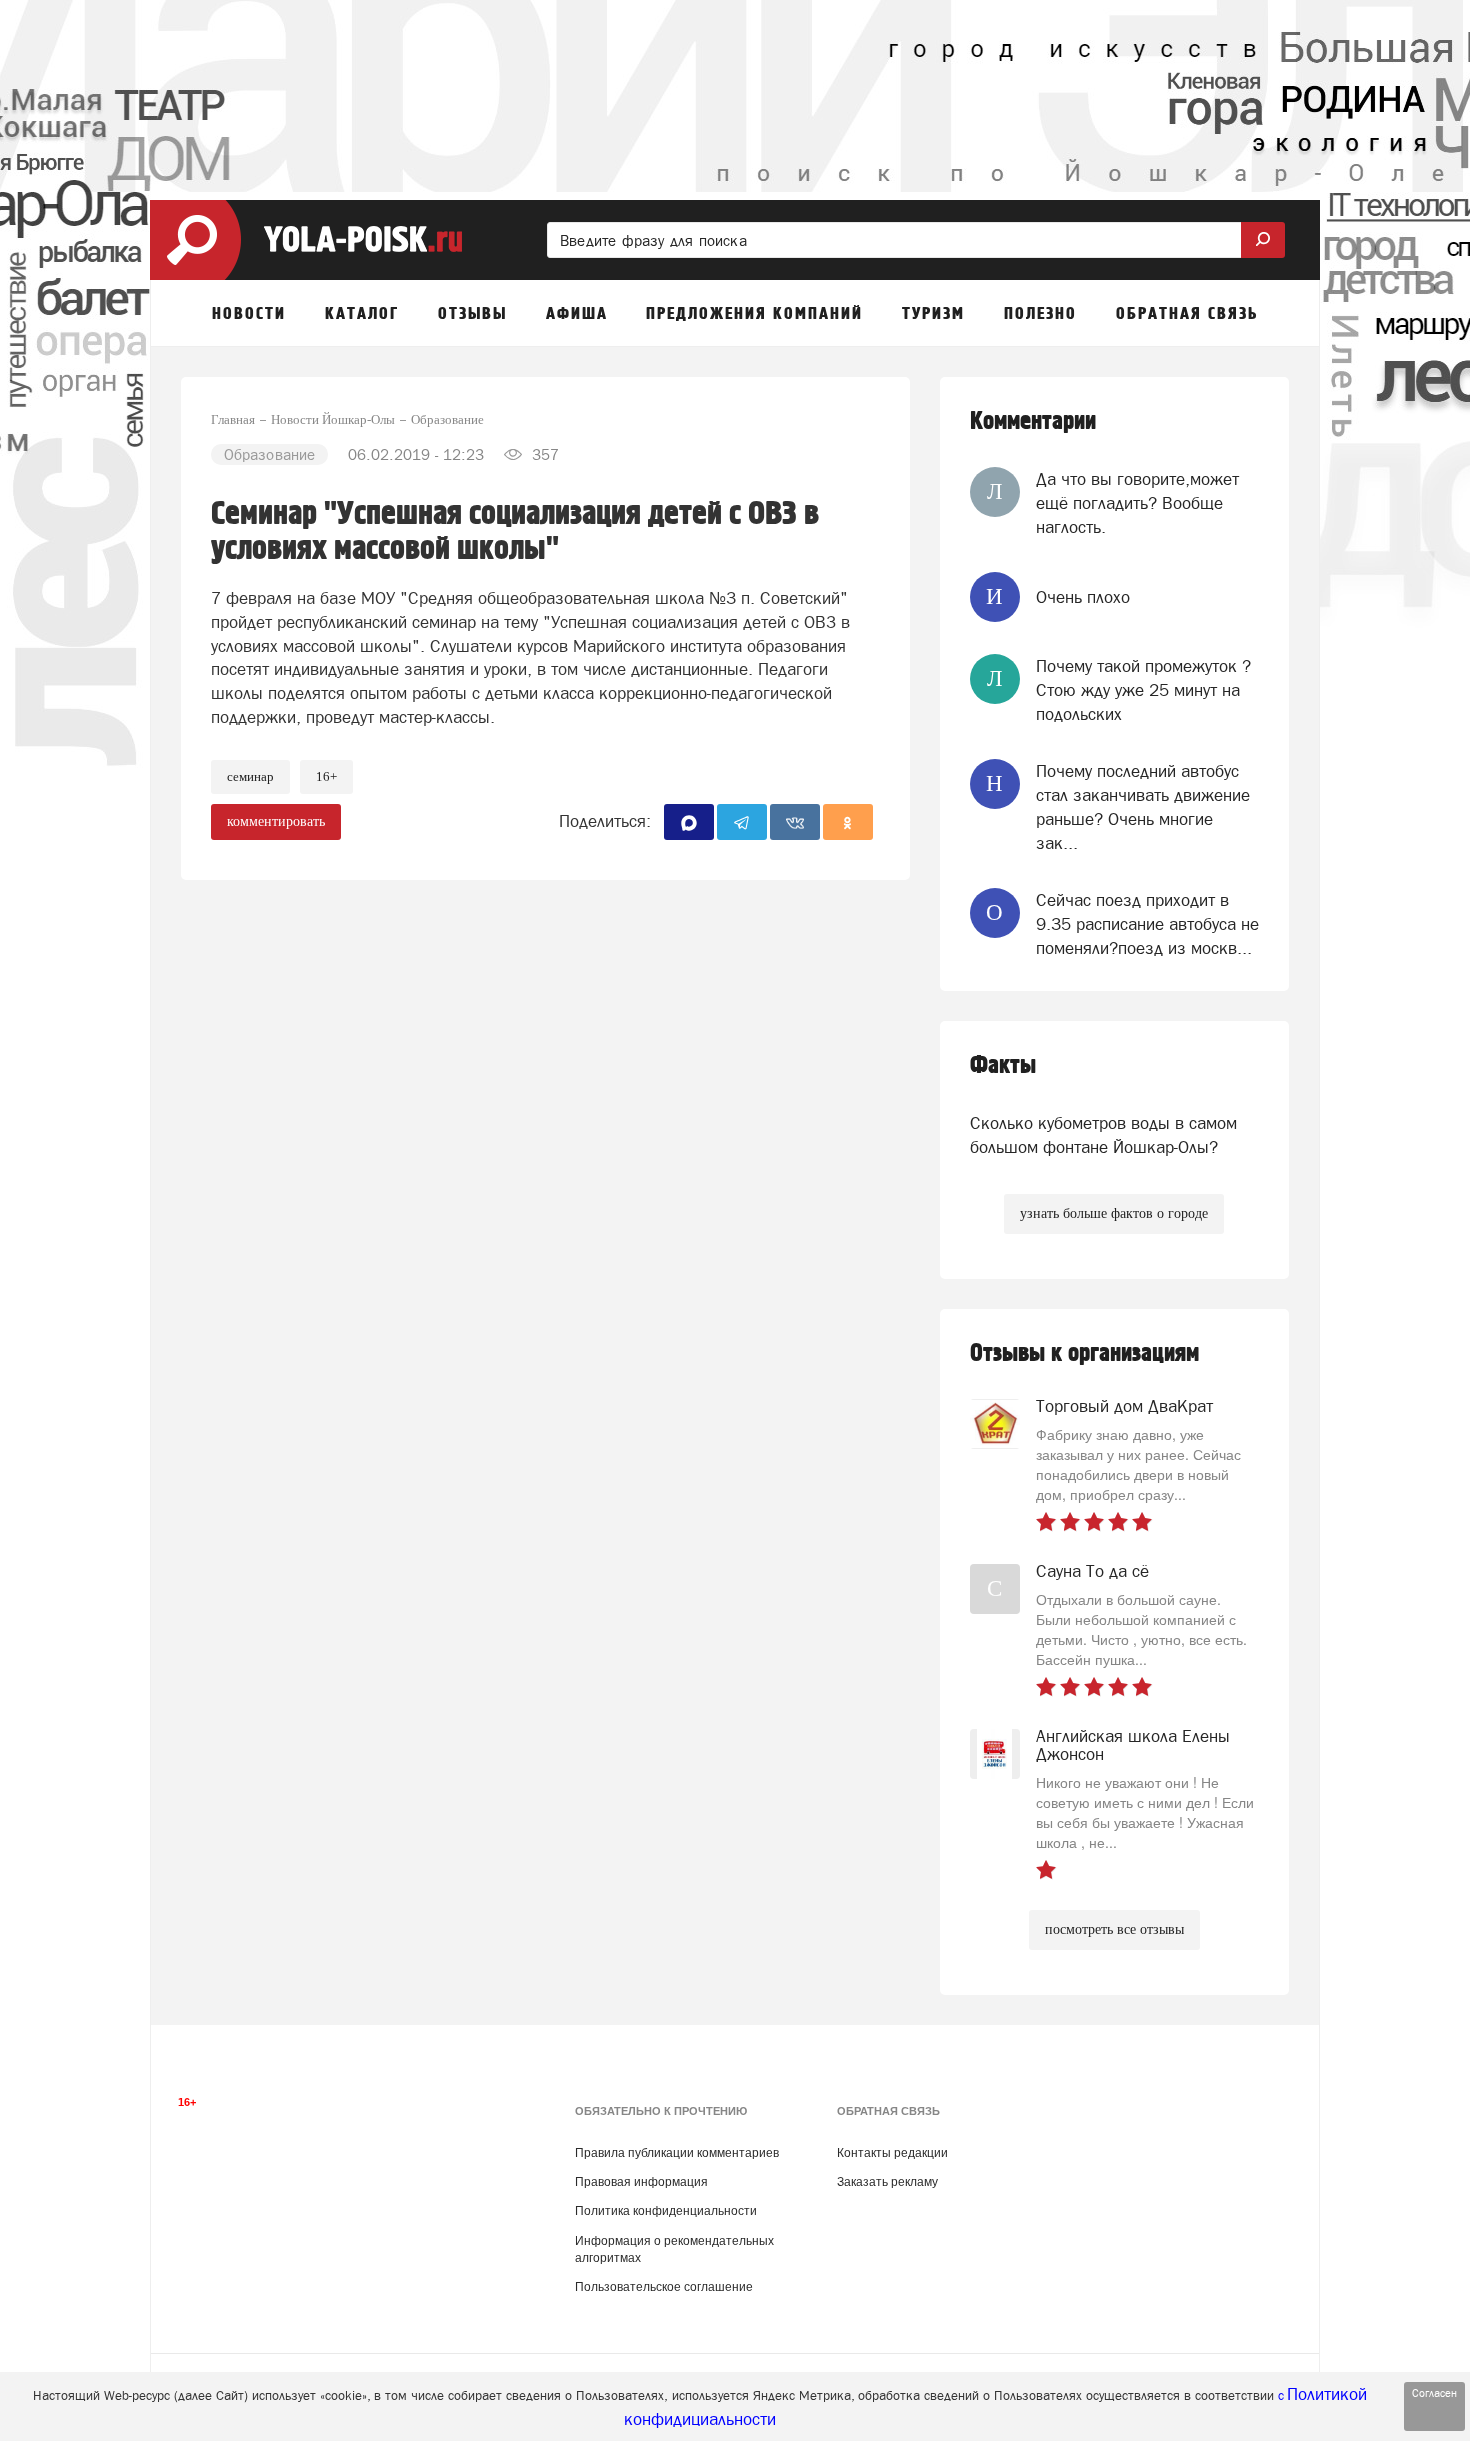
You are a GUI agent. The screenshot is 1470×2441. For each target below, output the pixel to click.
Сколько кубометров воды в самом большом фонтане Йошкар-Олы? (1103, 1135)
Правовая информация (641, 2182)
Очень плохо (1083, 597)
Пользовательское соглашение (664, 2287)
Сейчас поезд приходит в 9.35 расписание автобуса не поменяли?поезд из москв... (1147, 924)
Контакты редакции (892, 2153)
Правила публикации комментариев (677, 2153)
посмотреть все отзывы (1114, 1929)
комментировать (276, 821)
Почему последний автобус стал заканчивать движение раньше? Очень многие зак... (1143, 807)
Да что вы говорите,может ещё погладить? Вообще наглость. (1137, 503)
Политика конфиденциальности (666, 2211)
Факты (1003, 1065)
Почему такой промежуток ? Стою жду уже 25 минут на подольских (1143, 690)
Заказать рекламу (887, 2182)
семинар (250, 776)
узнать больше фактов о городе (1114, 1213)
